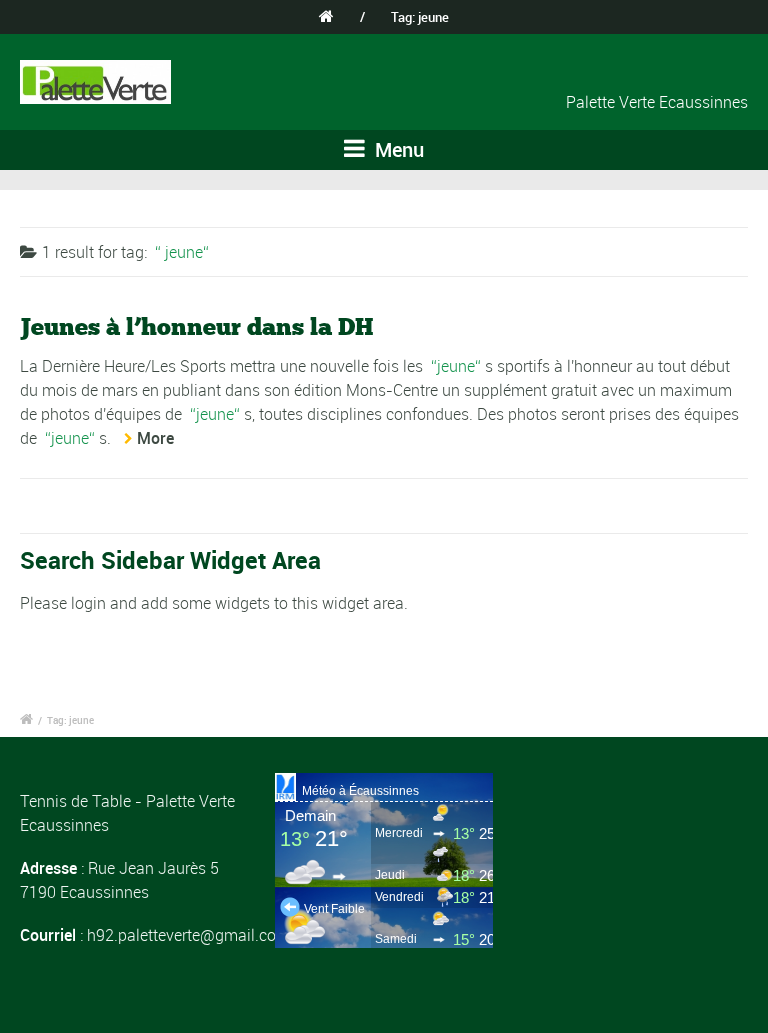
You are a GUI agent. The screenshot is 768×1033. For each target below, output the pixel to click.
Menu (397, 149)
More (155, 438)
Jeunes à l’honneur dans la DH (196, 326)
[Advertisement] (639, 873)
